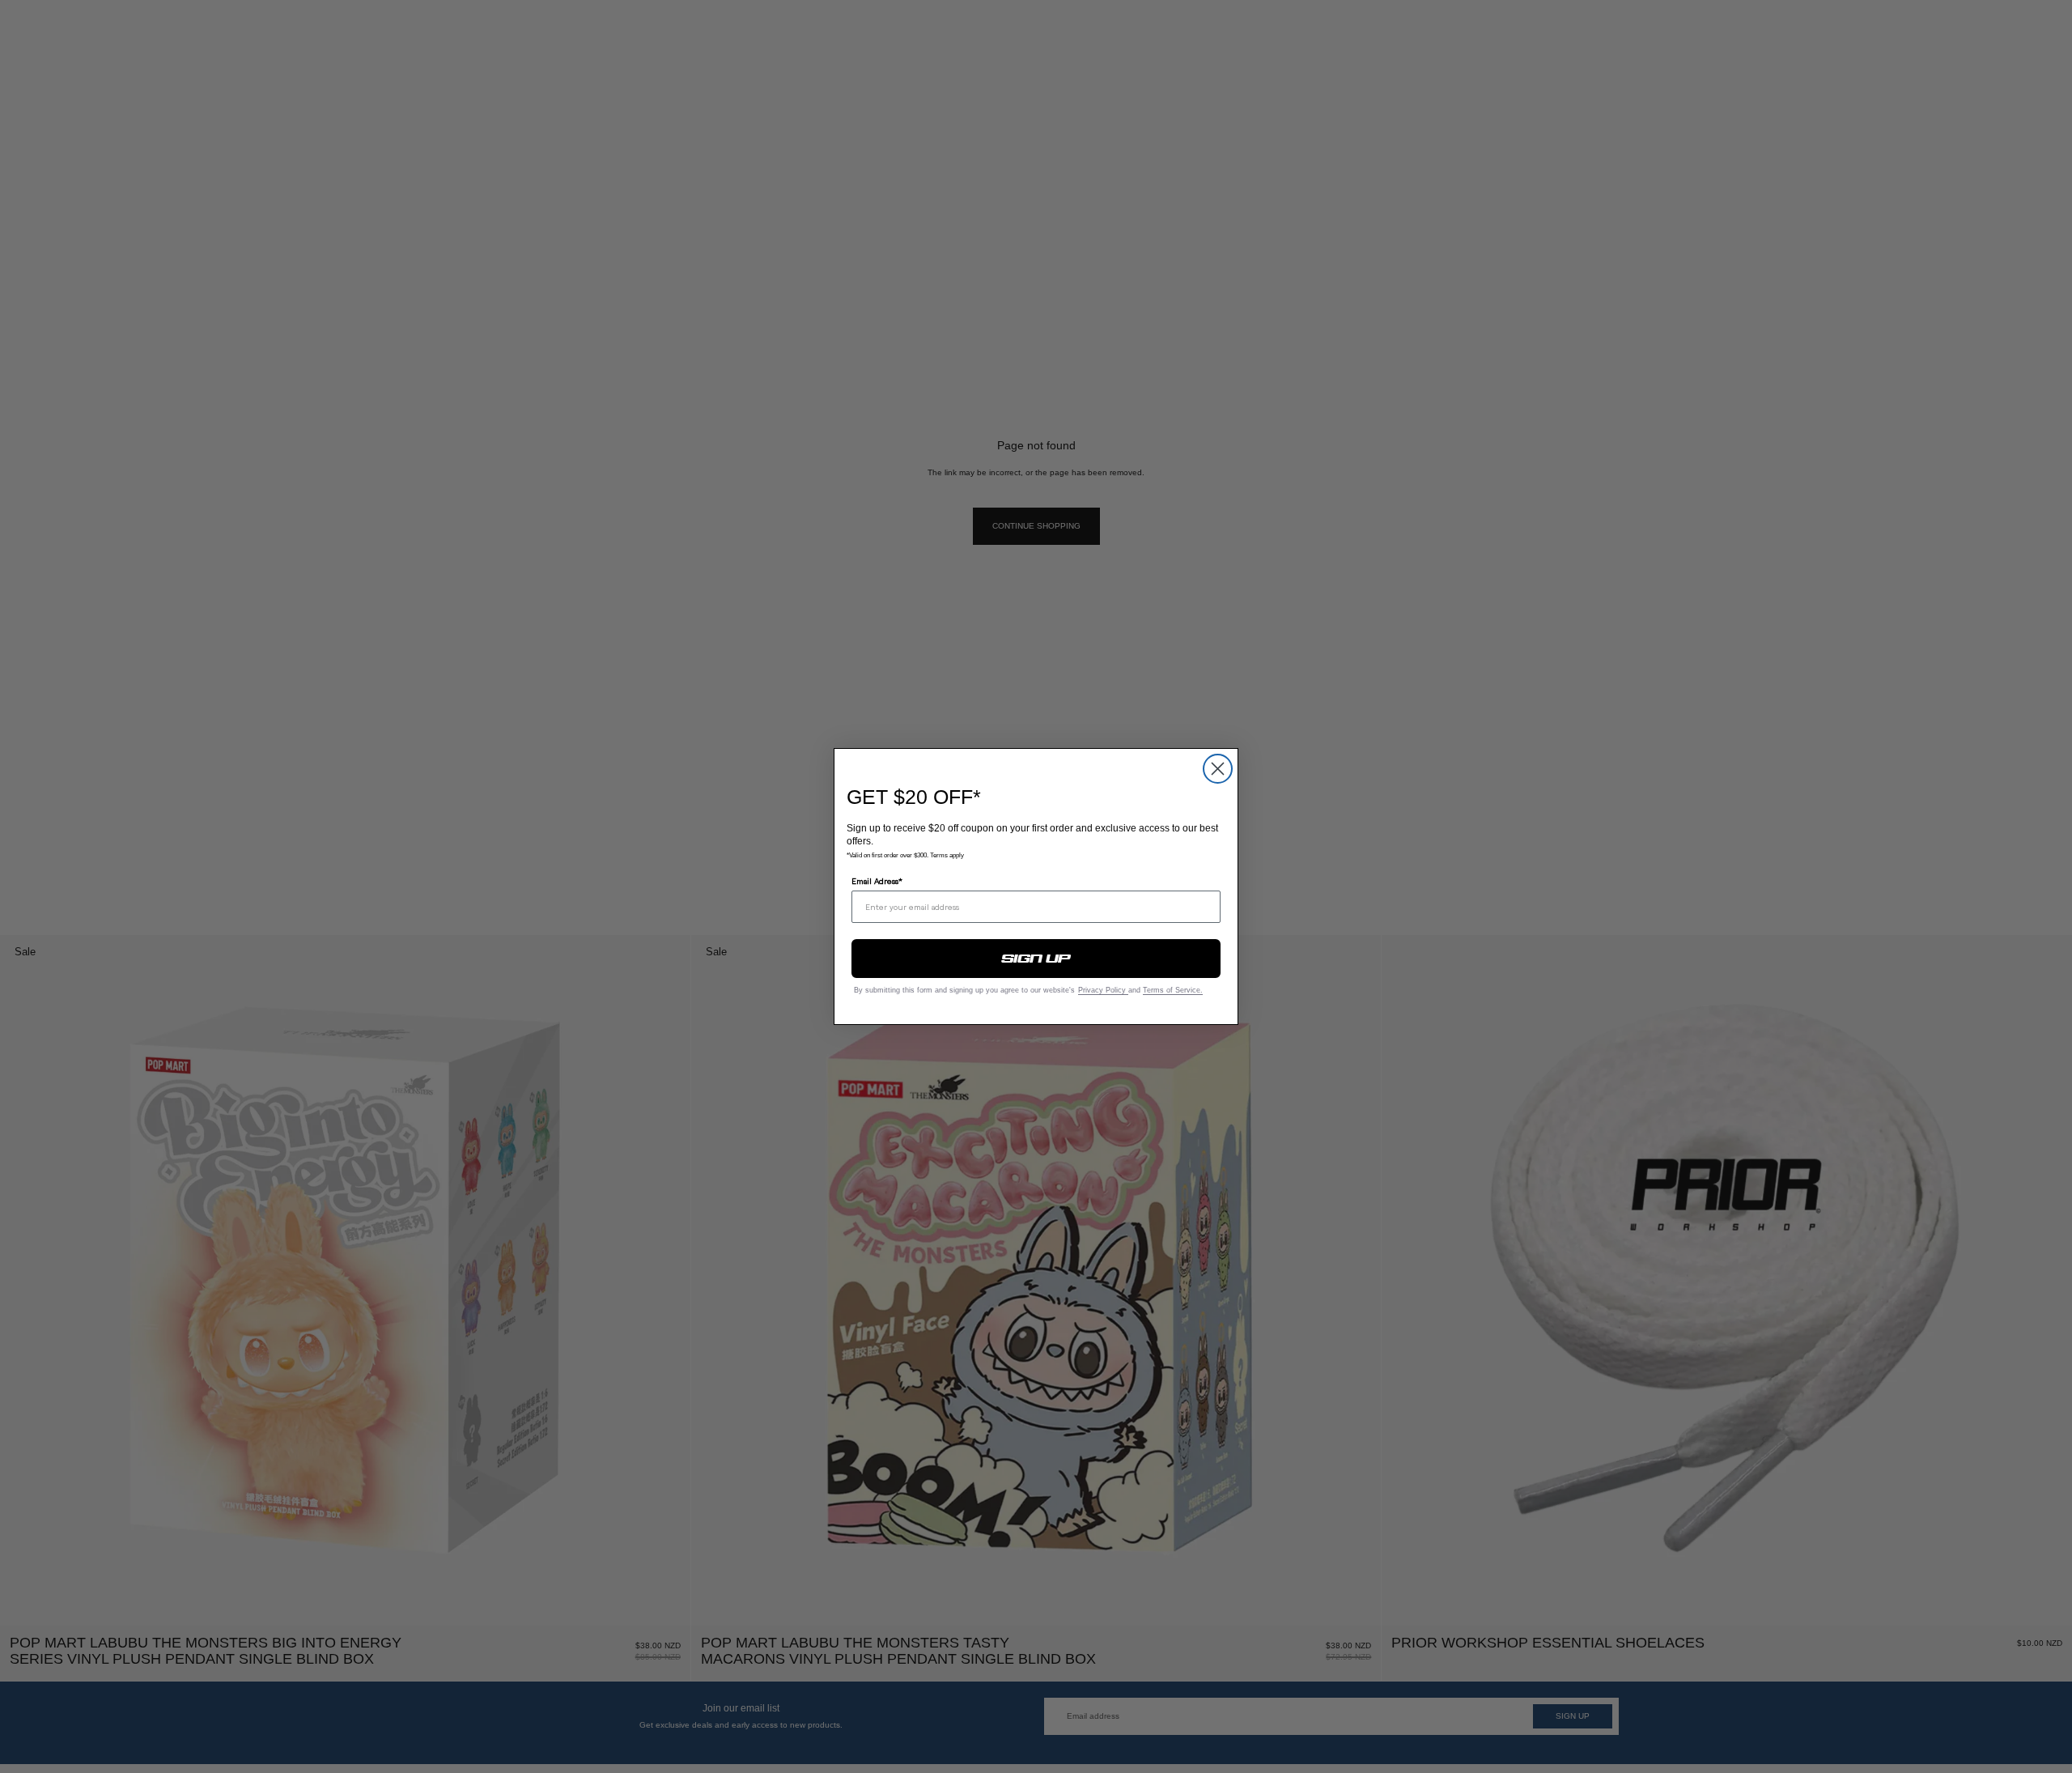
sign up (1036, 959)
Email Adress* (877, 881)
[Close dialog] (1218, 769)
